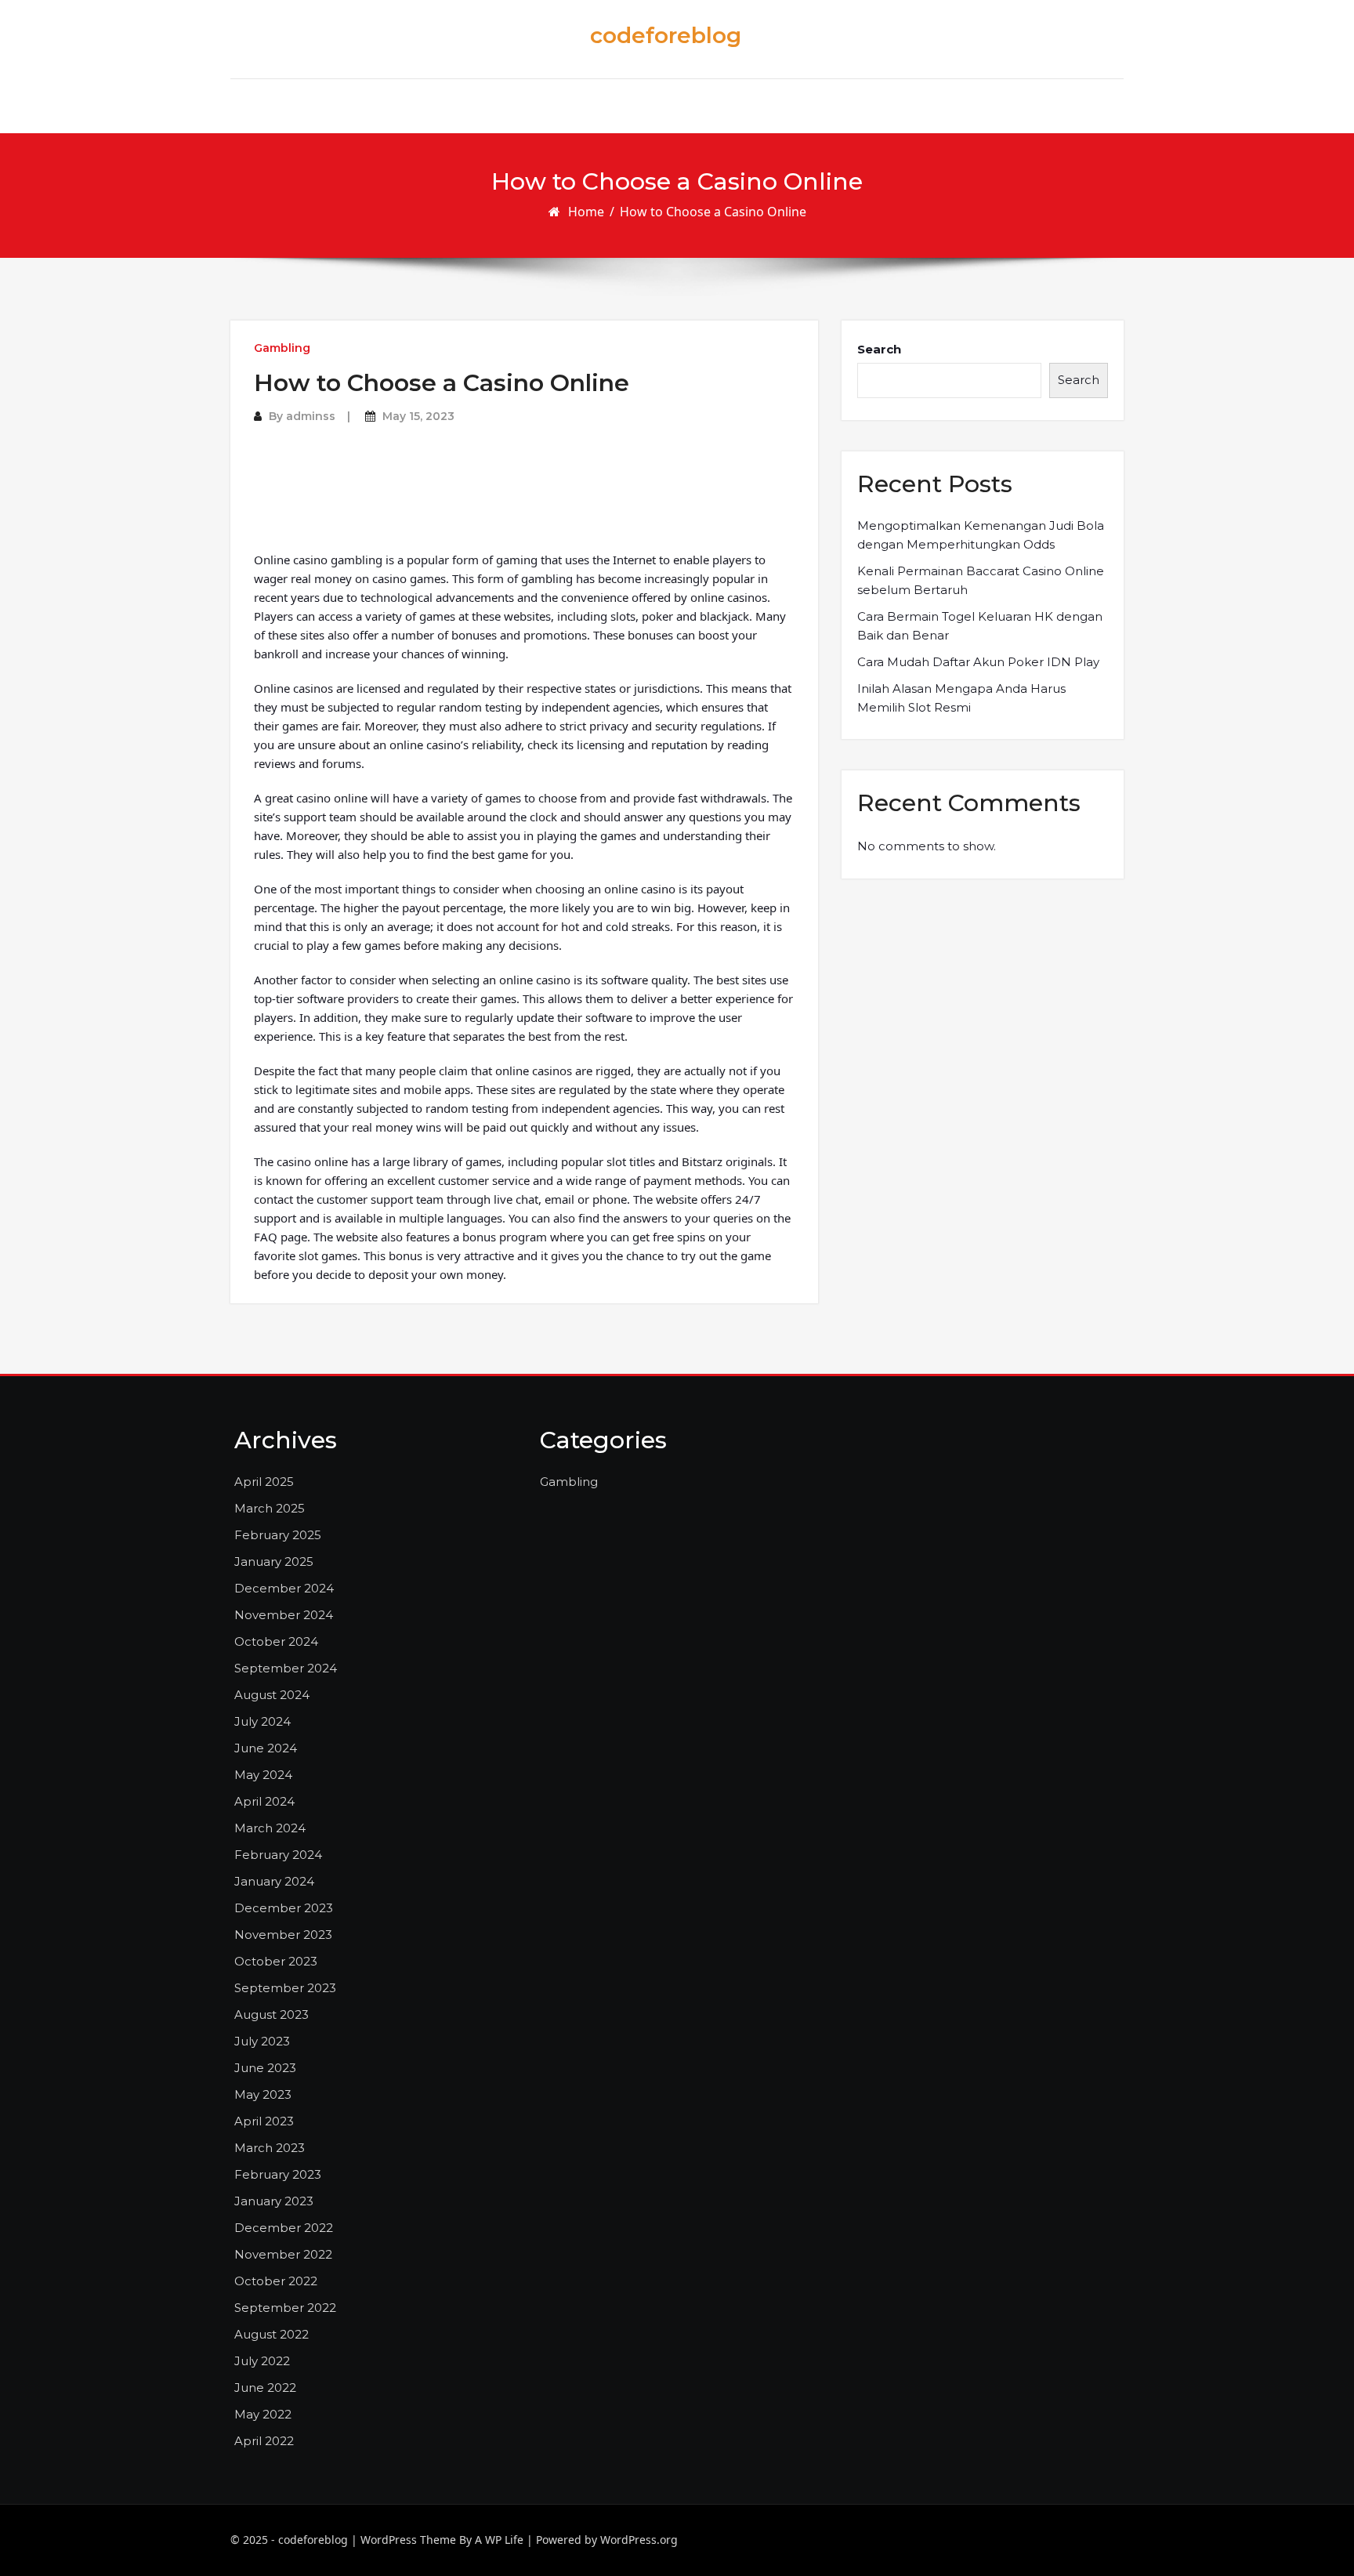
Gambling (282, 348)
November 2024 (284, 1615)
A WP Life (499, 2540)
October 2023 (276, 1961)
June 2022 (265, 2388)
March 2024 (270, 1828)
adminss (311, 416)
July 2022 (262, 2361)
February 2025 (278, 1535)
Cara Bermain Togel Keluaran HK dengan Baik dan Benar (980, 626)
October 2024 (276, 1641)
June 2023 (265, 2068)
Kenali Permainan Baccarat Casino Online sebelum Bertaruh (981, 580)
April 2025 (264, 1482)
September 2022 (285, 2308)
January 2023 (274, 2201)
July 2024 (262, 1721)
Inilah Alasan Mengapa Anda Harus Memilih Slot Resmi (961, 698)
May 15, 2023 (418, 416)
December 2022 (284, 2228)
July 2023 (262, 2041)
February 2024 (278, 1855)
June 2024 (266, 1748)
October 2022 (276, 2281)
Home (586, 212)
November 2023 (283, 1935)
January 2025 (274, 1562)
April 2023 (264, 2121)
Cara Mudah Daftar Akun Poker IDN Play (978, 662)
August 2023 (272, 2014)
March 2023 (270, 2148)
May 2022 (263, 2414)
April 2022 (264, 2441)
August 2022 (272, 2334)
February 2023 (278, 2174)
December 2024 (284, 1588)
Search (879, 349)
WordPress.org (639, 2540)
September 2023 (285, 1988)
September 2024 (286, 1668)
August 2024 (272, 1695)
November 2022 (283, 2254)
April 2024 (264, 1801)
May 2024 (263, 1775)
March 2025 (270, 1508)
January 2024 (274, 1881)
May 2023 (263, 2094)
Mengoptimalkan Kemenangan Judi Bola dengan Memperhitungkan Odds (981, 535)
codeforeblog (666, 35)
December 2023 (284, 1908)
